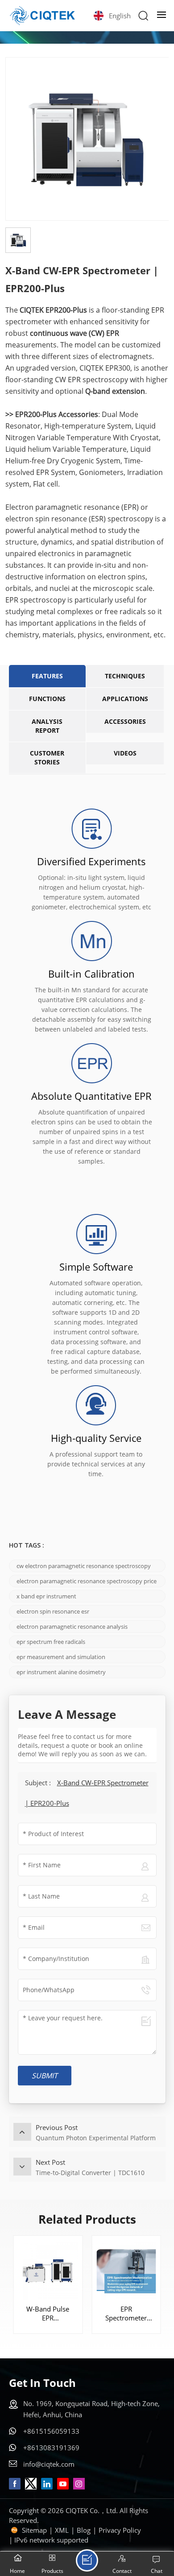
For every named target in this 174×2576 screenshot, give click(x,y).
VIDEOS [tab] (125, 753)
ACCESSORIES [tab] (125, 721)
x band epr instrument (46, 1596)
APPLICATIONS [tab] (125, 699)
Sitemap (34, 2530)
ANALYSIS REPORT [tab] (47, 726)
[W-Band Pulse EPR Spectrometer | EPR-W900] (48, 2270)
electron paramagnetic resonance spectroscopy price (87, 1581)
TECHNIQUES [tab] (125, 676)
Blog (84, 2530)
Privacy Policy (120, 2530)
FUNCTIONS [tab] (47, 699)
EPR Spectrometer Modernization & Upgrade (126, 2313)
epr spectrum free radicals (51, 1642)
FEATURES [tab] (47, 676)
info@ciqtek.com (49, 2464)
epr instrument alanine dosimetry (61, 1672)
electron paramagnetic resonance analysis (72, 1627)
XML (62, 2530)
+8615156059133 (51, 2431)
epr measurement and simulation (61, 1657)
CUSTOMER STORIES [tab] (47, 758)
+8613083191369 (51, 2448)
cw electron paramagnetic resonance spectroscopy (84, 1566)
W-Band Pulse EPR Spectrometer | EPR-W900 (48, 2313)
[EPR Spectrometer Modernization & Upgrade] (126, 2270)
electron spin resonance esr (53, 1611)
